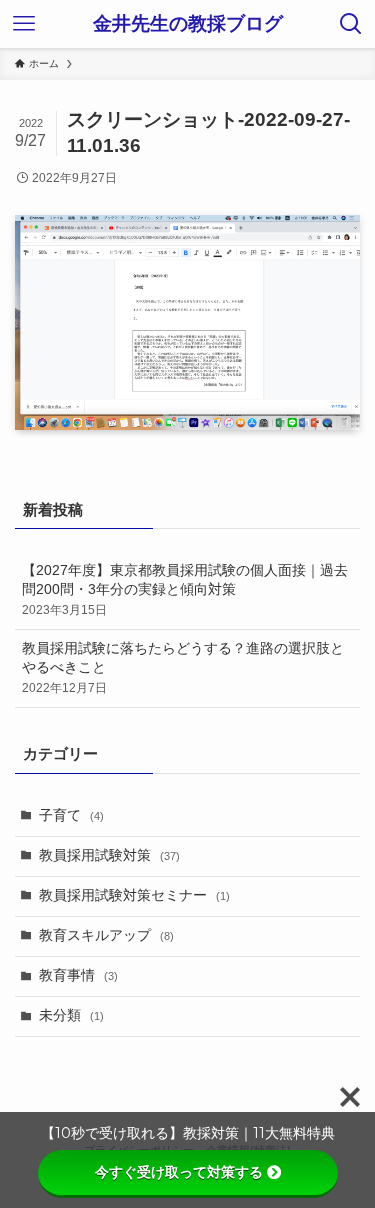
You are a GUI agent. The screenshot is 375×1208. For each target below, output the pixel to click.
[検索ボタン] (351, 24)
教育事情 (78, 975)
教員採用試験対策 (109, 855)
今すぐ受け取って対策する (179, 1172)
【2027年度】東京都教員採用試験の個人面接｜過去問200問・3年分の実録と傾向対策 (185, 590)
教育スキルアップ (106, 935)
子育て (71, 815)
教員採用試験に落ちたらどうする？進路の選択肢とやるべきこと (183, 668)
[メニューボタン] (24, 24)
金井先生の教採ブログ (188, 24)
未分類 (71, 1015)
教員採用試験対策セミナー (134, 895)
